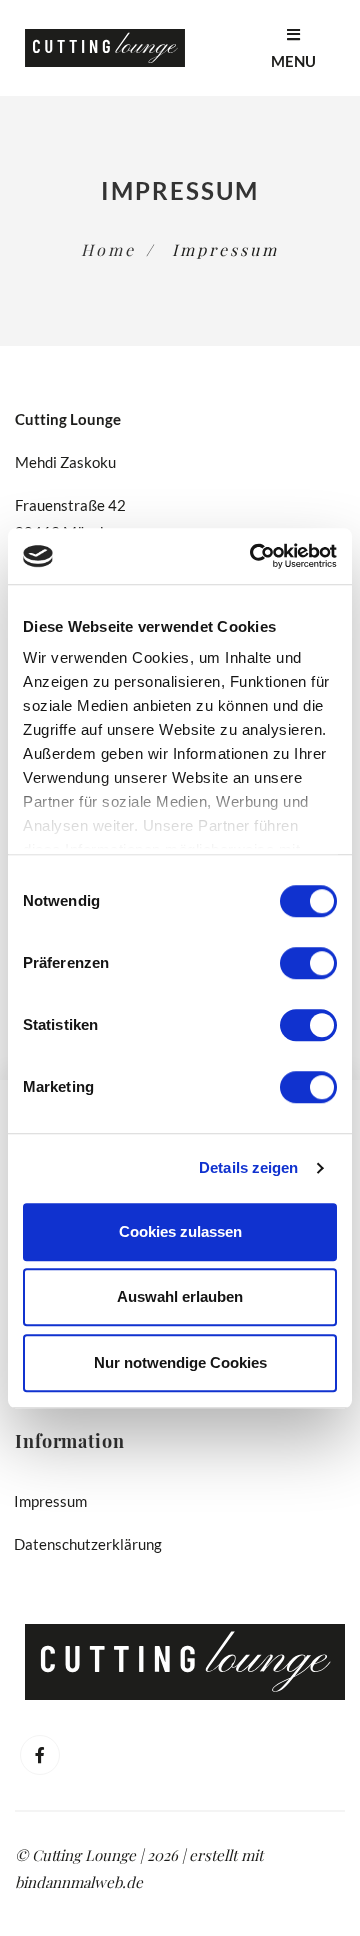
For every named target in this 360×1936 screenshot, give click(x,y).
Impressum (51, 1501)
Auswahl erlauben (180, 1296)
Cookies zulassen (180, 1231)
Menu (293, 61)
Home (108, 249)
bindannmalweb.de (79, 1882)
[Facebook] (40, 1755)
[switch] (308, 963)
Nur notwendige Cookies (180, 1362)
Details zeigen (248, 1167)
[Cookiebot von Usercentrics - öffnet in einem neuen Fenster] (254, 556)
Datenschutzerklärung (88, 1544)
